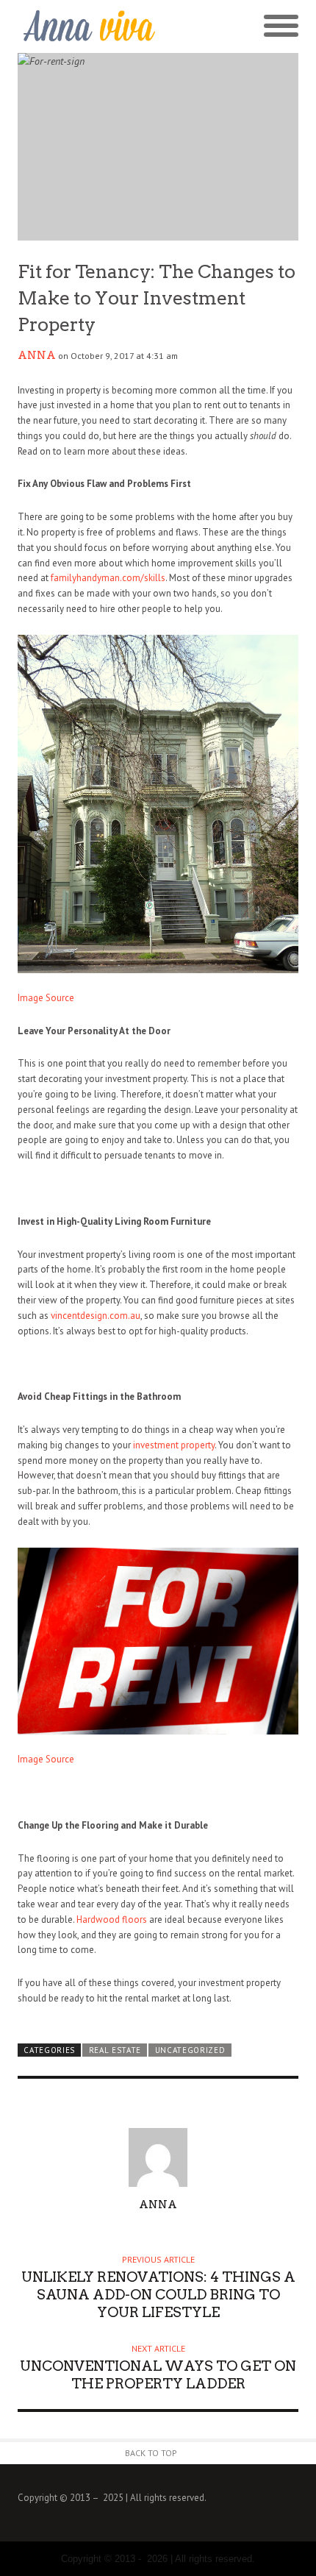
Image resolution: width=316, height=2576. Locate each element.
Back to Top (151, 2453)
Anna (37, 355)
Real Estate (115, 2050)
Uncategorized (190, 2050)
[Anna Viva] (88, 26)
